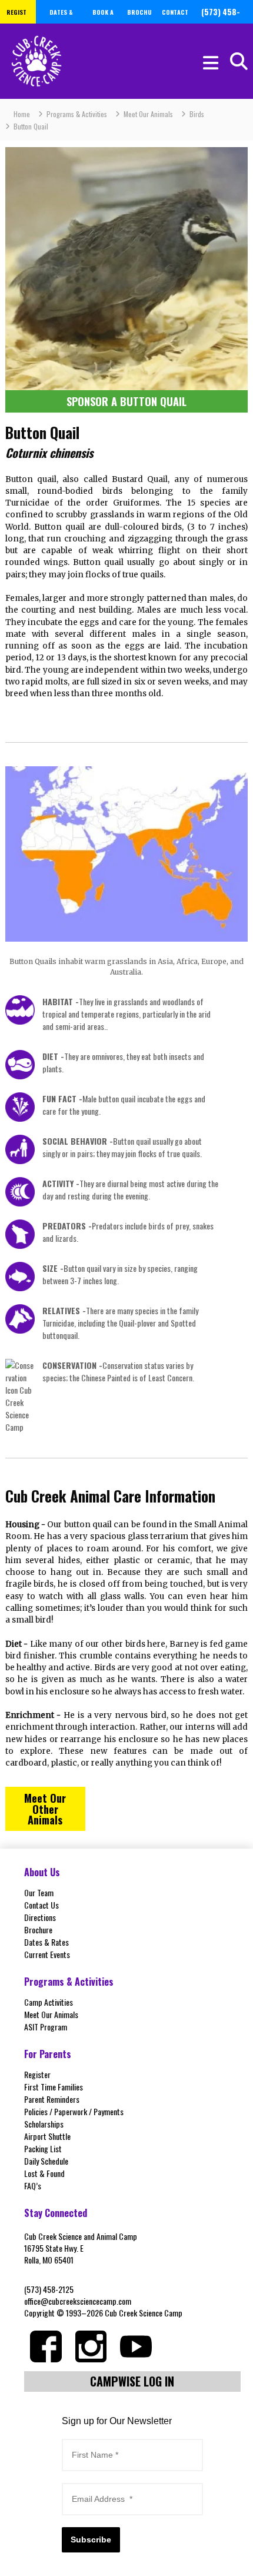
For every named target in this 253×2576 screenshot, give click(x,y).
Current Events (47, 1954)
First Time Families (54, 2087)
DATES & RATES (61, 21)
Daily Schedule (46, 2161)
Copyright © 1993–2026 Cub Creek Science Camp (103, 2313)
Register (37, 2074)
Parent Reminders (52, 2099)
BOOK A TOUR (103, 21)
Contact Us (41, 1905)
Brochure (38, 1929)
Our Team (39, 1892)
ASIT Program (46, 2027)
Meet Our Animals (51, 2014)
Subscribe (91, 2540)
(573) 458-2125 (49, 2289)
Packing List (43, 2148)
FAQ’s (33, 2186)
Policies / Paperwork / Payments (74, 2111)
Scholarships (44, 2124)
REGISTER (16, 21)
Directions (40, 1917)
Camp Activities (49, 2002)
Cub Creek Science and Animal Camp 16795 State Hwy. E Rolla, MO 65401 (81, 2248)
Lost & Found (44, 2173)
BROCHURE (139, 21)
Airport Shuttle (47, 2136)
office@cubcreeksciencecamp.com (78, 2301)
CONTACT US (175, 21)
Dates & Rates (46, 1942)
